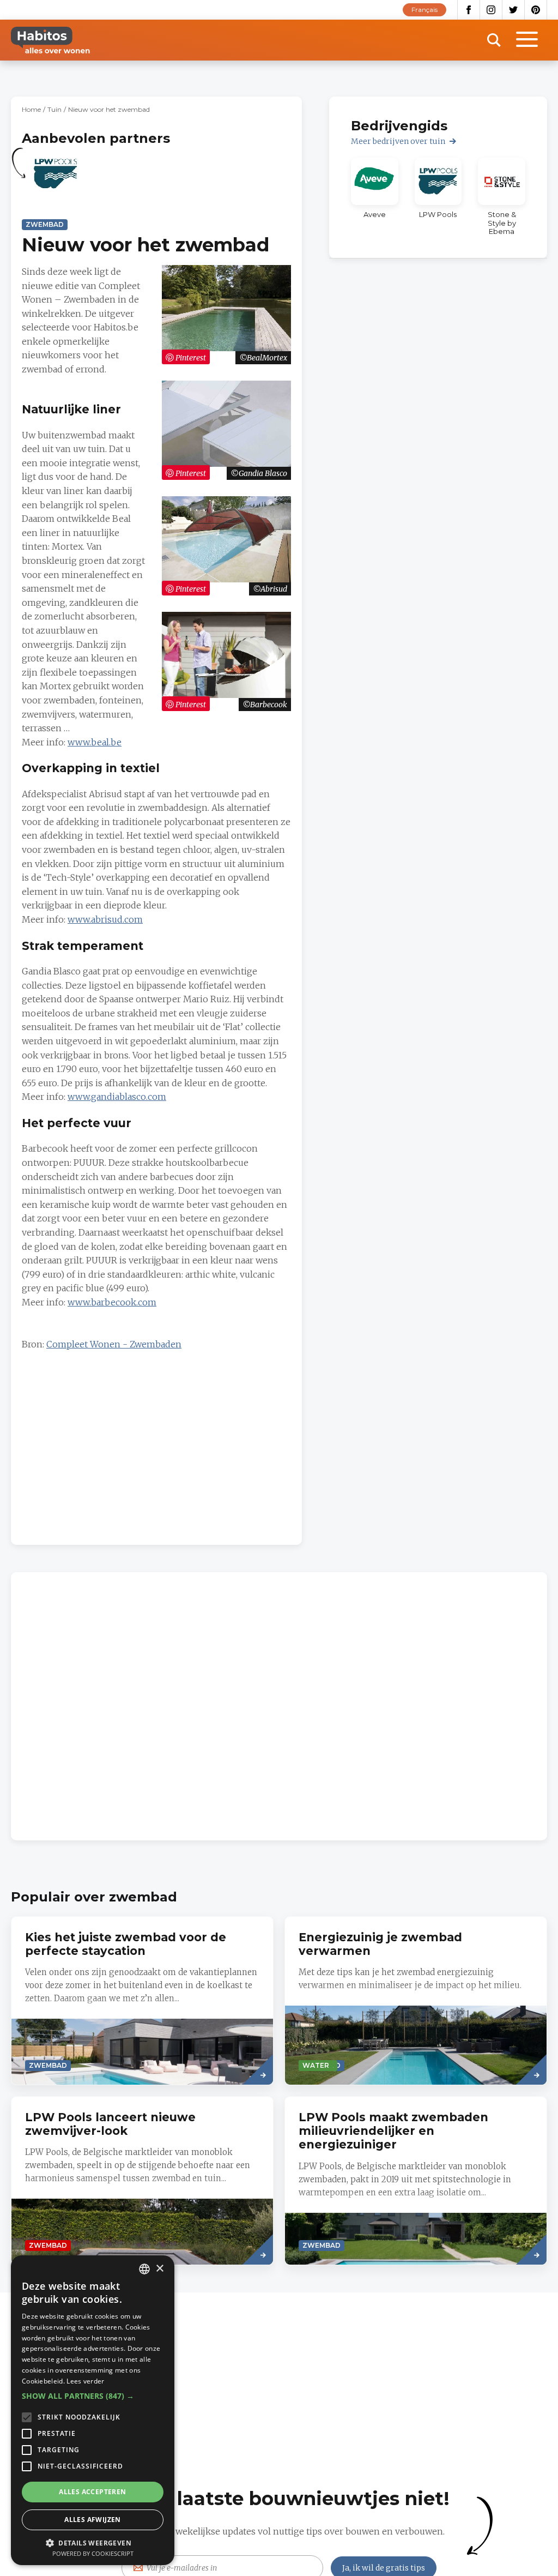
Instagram (491, 10)
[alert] (93, 2410)
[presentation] (416, 2001)
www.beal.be (95, 742)
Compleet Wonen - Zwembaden (114, 1344)
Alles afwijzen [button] (93, 2520)
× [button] (159, 2269)
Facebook (469, 10)
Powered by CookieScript (93, 2553)
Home (31, 109)
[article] (56, 180)
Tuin (54, 109)
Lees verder (85, 2381)
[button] (93, 2396)
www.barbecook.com (112, 1302)
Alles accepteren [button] (92, 2492)
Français (424, 10)
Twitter (514, 10)
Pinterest (536, 10)
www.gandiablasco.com (117, 1097)
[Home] (50, 40)
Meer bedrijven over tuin (398, 141)
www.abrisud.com (105, 919)
